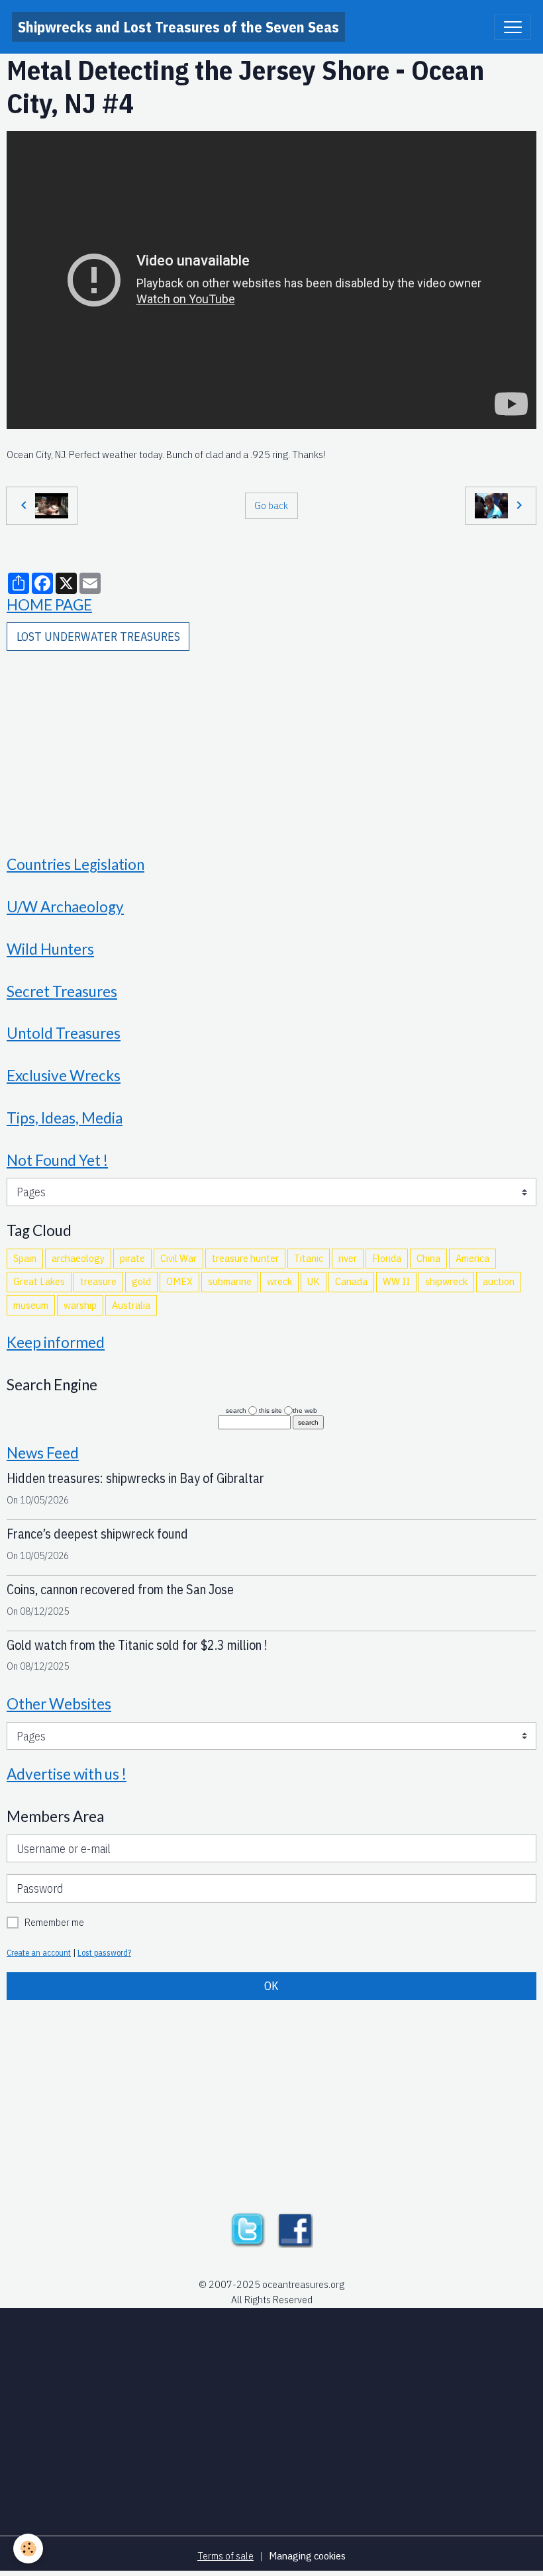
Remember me (54, 1922)
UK (314, 1281)
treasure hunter (245, 1258)
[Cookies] (28, 2549)
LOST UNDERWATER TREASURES (98, 637)
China (428, 1258)
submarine (230, 1281)
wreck (279, 1281)
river (348, 1258)
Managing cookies (307, 2555)
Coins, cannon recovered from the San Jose (120, 1589)
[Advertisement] (271, 744)
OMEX (179, 1281)
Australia (131, 1305)
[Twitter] (248, 2228)
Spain (25, 1258)
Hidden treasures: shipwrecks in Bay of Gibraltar (135, 1478)
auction (499, 1281)
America (472, 1258)
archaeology (78, 1258)
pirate (132, 1258)
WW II (396, 1281)
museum (31, 1305)
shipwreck (446, 1281)
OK (271, 1986)
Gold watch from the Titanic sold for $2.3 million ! (137, 1645)
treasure (98, 1281)
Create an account (39, 1952)
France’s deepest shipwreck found (97, 1534)
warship (80, 1305)
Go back (271, 505)
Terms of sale (225, 2555)
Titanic (309, 1258)
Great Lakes (39, 1281)
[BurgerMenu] (513, 27)
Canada (351, 1281)
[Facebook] (295, 2228)
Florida (387, 1258)
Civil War (178, 1258)
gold (141, 1281)
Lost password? (104, 1952)
